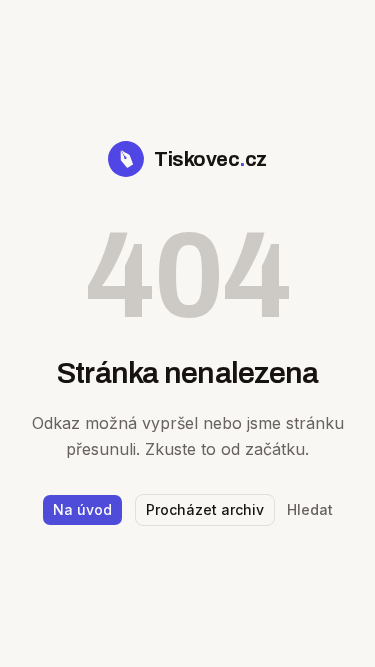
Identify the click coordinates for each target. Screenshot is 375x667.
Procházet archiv (205, 509)
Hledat (310, 509)
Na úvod (82, 509)
